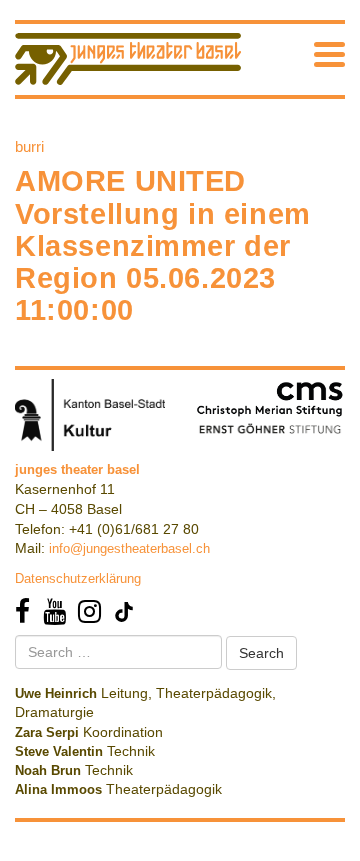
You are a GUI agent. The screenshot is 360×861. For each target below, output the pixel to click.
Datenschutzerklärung (78, 578)
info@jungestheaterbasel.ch (129, 548)
